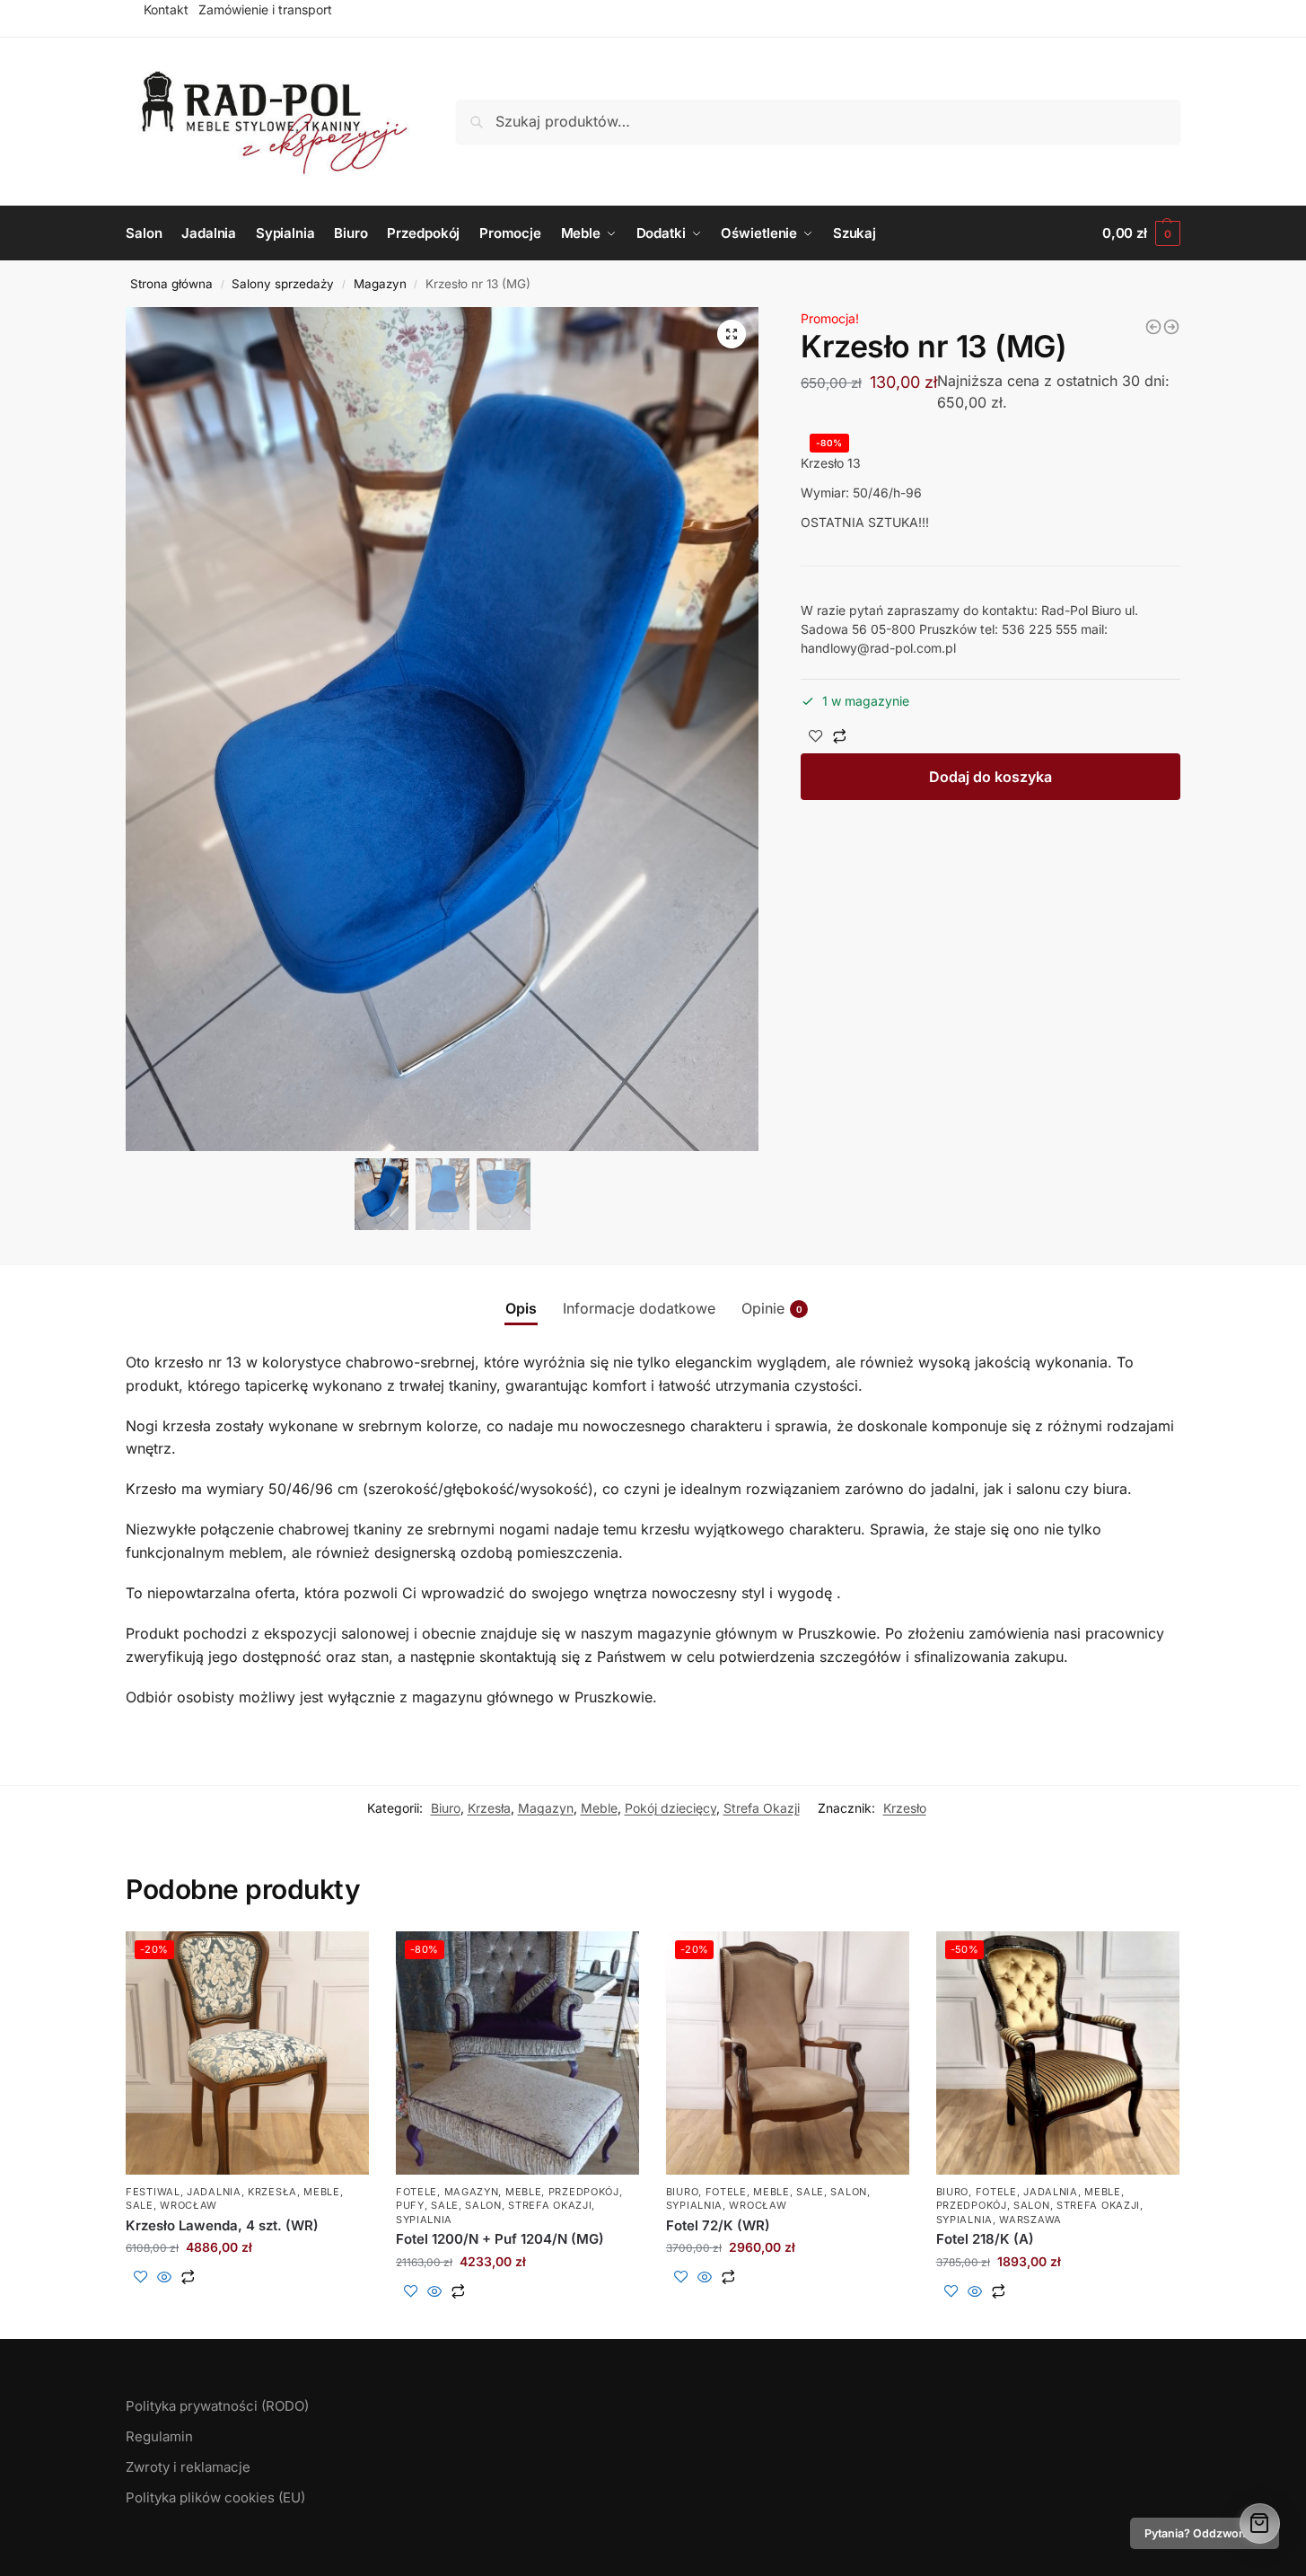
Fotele (416, 2192)
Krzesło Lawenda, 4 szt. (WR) (222, 2225)
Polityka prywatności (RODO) (217, 2406)
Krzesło (905, 1808)
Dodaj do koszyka (990, 777)
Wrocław (188, 2205)
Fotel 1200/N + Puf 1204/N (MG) (500, 2239)
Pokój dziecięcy (671, 1808)
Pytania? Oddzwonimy (1205, 2533)
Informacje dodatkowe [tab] (639, 1308)
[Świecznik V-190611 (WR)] (1171, 327)
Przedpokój (584, 2192)
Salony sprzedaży (283, 284)
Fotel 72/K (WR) (718, 2225)
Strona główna (171, 284)
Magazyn (380, 284)
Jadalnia (214, 2192)
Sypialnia (424, 2220)
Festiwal (153, 2192)
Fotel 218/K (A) (985, 2239)
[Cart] (1260, 2523)
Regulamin (159, 2436)
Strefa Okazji (762, 1808)
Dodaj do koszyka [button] (247, 2306)
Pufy (410, 2205)
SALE (140, 2205)
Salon (483, 2205)
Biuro (446, 1808)
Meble (599, 1808)
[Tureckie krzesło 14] (1153, 327)
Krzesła (489, 1808)
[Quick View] (164, 2278)
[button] (732, 334)
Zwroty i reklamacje (188, 2467)
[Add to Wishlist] (816, 737)
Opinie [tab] (772, 1308)
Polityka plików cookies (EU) (215, 2497)
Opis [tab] (521, 1308)
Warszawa (1030, 2220)
